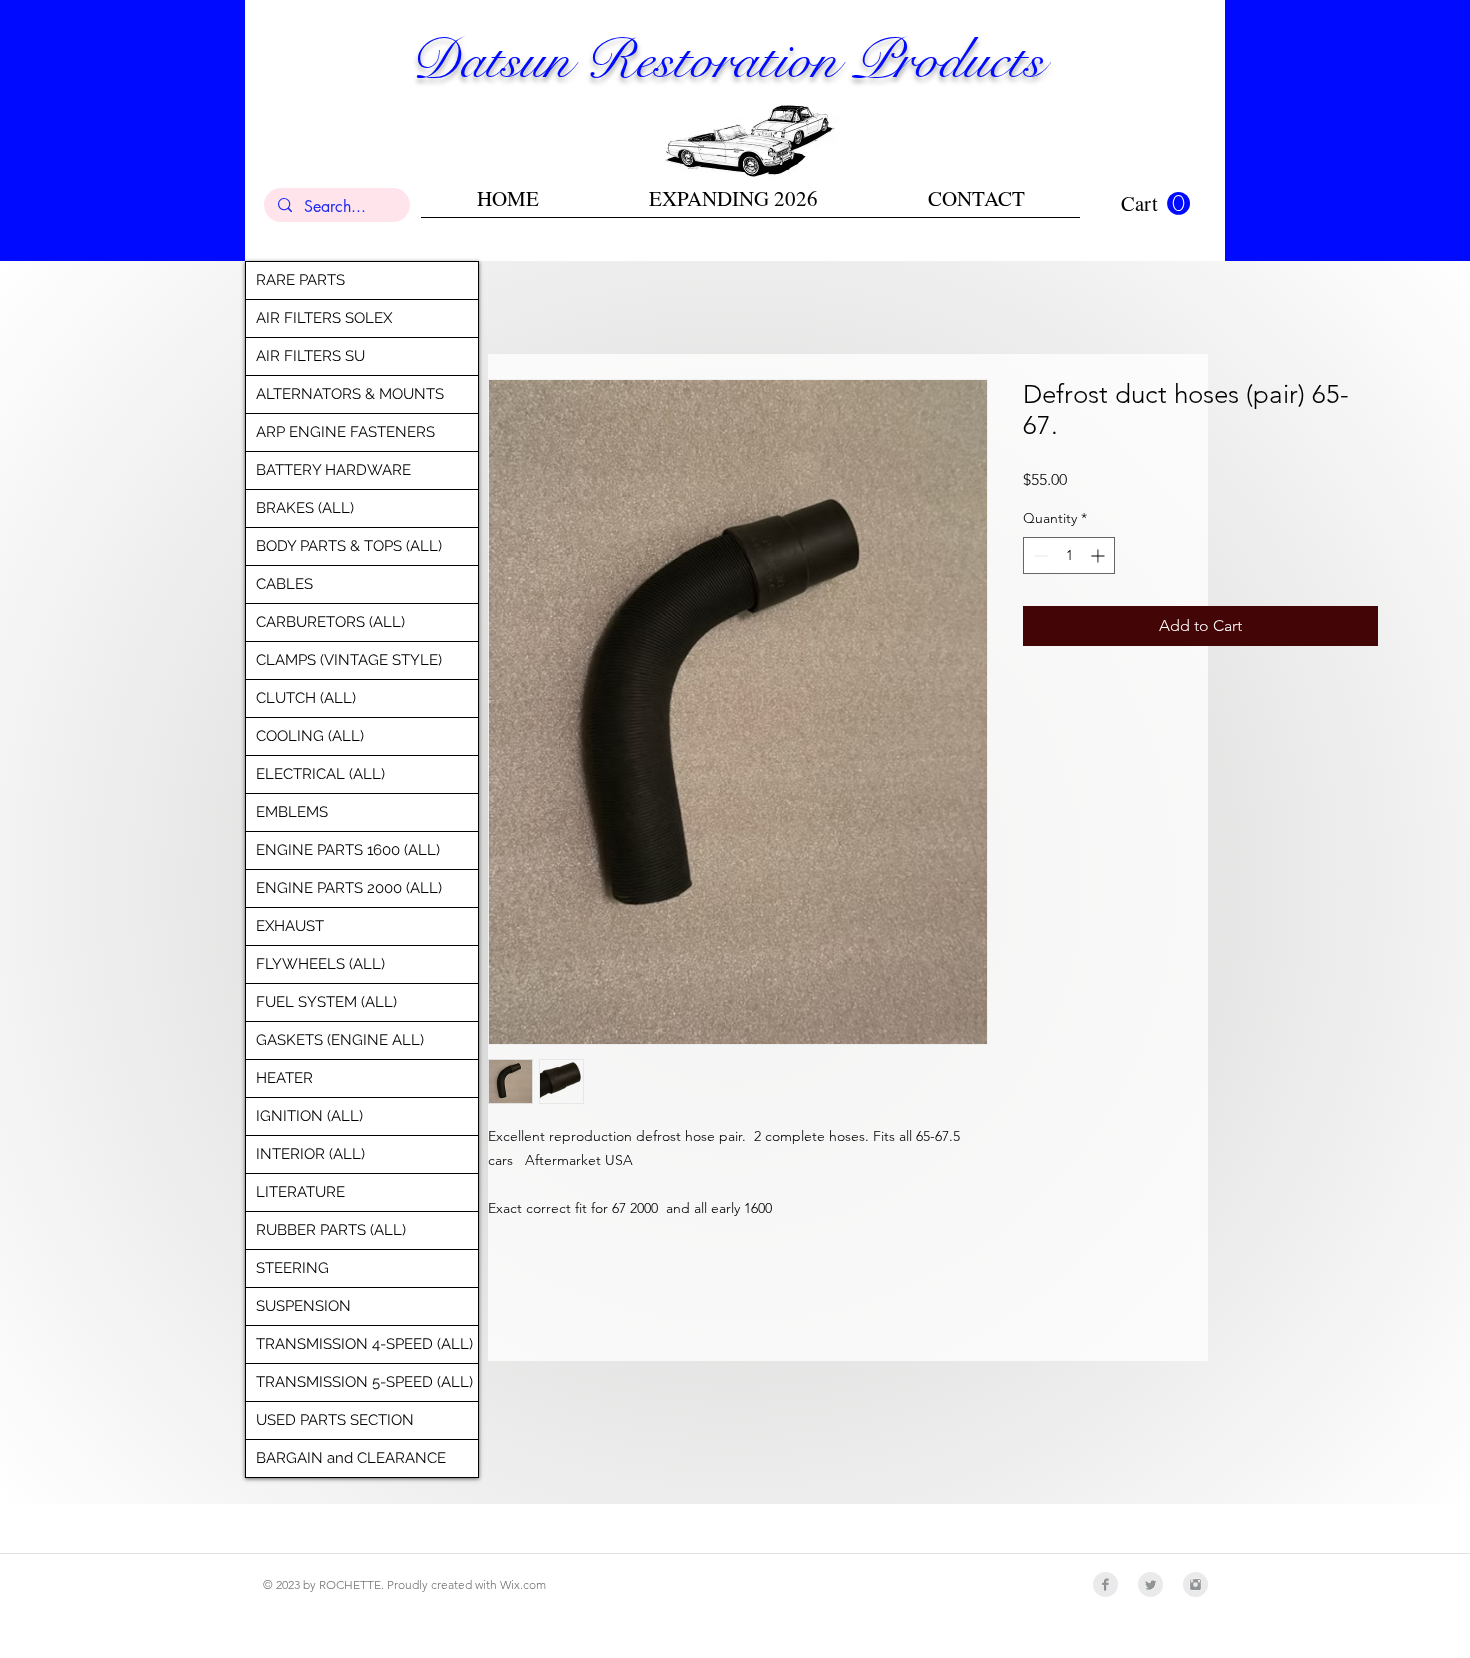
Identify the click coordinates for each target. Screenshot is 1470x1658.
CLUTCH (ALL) (306, 698)
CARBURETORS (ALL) (330, 622)
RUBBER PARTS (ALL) (331, 1230)
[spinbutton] (1069, 555)
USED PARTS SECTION (335, 1420)
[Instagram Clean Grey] (1195, 1584)
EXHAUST (290, 926)
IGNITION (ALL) (309, 1116)
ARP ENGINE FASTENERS (345, 432)
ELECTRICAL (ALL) (320, 774)
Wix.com (523, 1584)
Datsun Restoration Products (727, 60)
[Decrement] (1038, 555)
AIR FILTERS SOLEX (324, 318)
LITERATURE (300, 1192)
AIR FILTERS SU (310, 356)
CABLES (284, 584)
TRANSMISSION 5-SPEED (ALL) (364, 1382)
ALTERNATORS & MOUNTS (350, 394)
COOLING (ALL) (310, 736)
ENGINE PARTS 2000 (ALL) (349, 888)
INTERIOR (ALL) (310, 1154)
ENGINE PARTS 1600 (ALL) (348, 850)
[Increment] (1099, 555)
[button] (1155, 204)
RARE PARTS (300, 280)
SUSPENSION (303, 1306)
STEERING (292, 1268)
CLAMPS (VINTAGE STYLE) (349, 660)
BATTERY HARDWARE (333, 470)
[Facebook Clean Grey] (1105, 1584)
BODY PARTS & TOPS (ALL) (349, 546)
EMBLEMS (292, 812)
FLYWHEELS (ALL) (320, 964)
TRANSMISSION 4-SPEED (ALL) (364, 1344)
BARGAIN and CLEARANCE (351, 1458)
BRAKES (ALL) (305, 508)
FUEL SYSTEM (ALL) (326, 1002)
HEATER (284, 1078)
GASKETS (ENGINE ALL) (340, 1040)
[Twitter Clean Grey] (1150, 1584)
